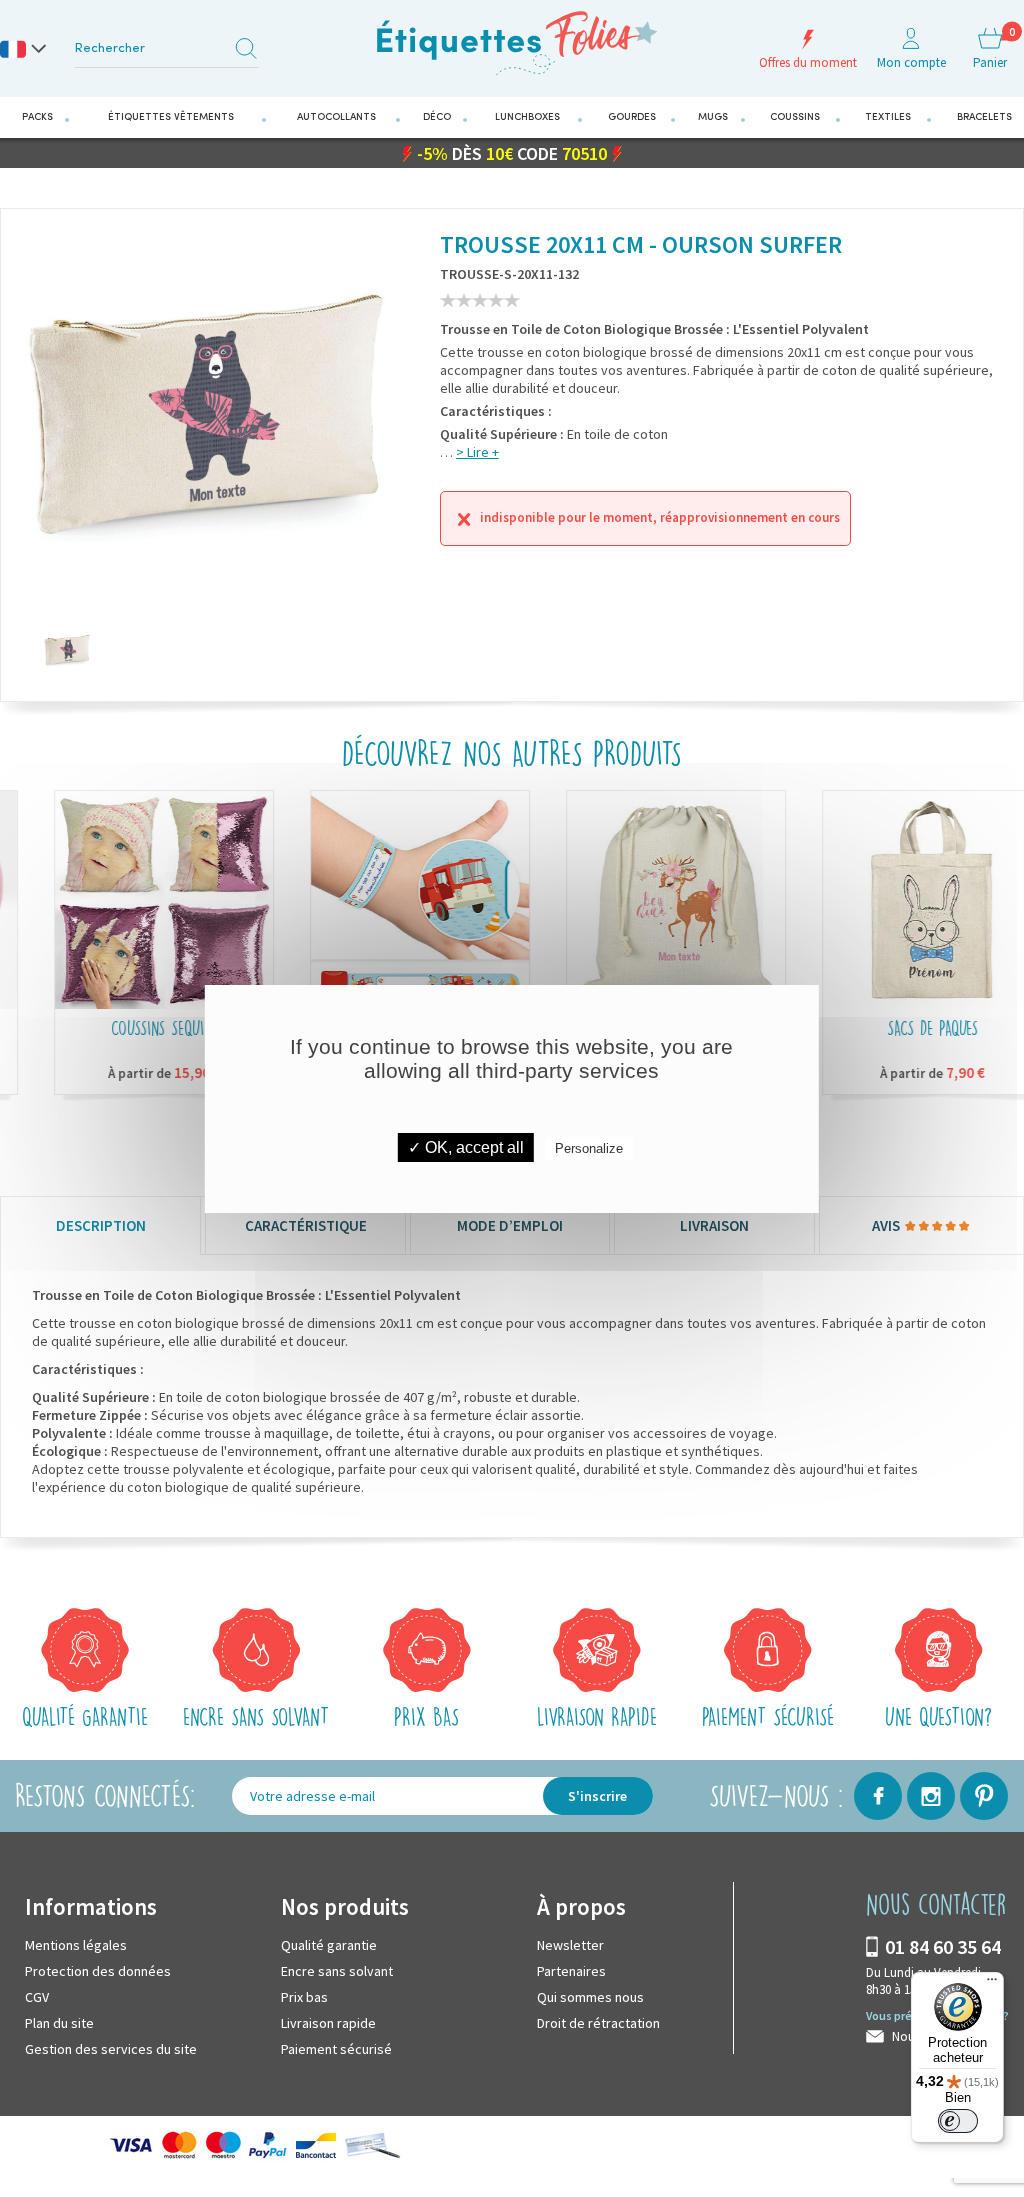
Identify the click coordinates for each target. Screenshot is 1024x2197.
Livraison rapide (328, 2023)
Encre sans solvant (337, 1971)
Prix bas (304, 1997)
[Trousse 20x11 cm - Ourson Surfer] (67, 650)
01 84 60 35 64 (943, 1946)
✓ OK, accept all (466, 1147)
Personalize (589, 1148)
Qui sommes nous (590, 1997)
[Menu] (992, 1984)
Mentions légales (76, 1945)
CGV (37, 1997)
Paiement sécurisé (336, 2049)
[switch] (958, 2121)
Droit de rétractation (598, 2023)
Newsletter (570, 1945)
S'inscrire (597, 1796)
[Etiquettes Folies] (512, 42)
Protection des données (98, 1971)
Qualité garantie (329, 1945)
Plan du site (59, 2023)
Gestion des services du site (111, 2049)
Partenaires (571, 1971)
